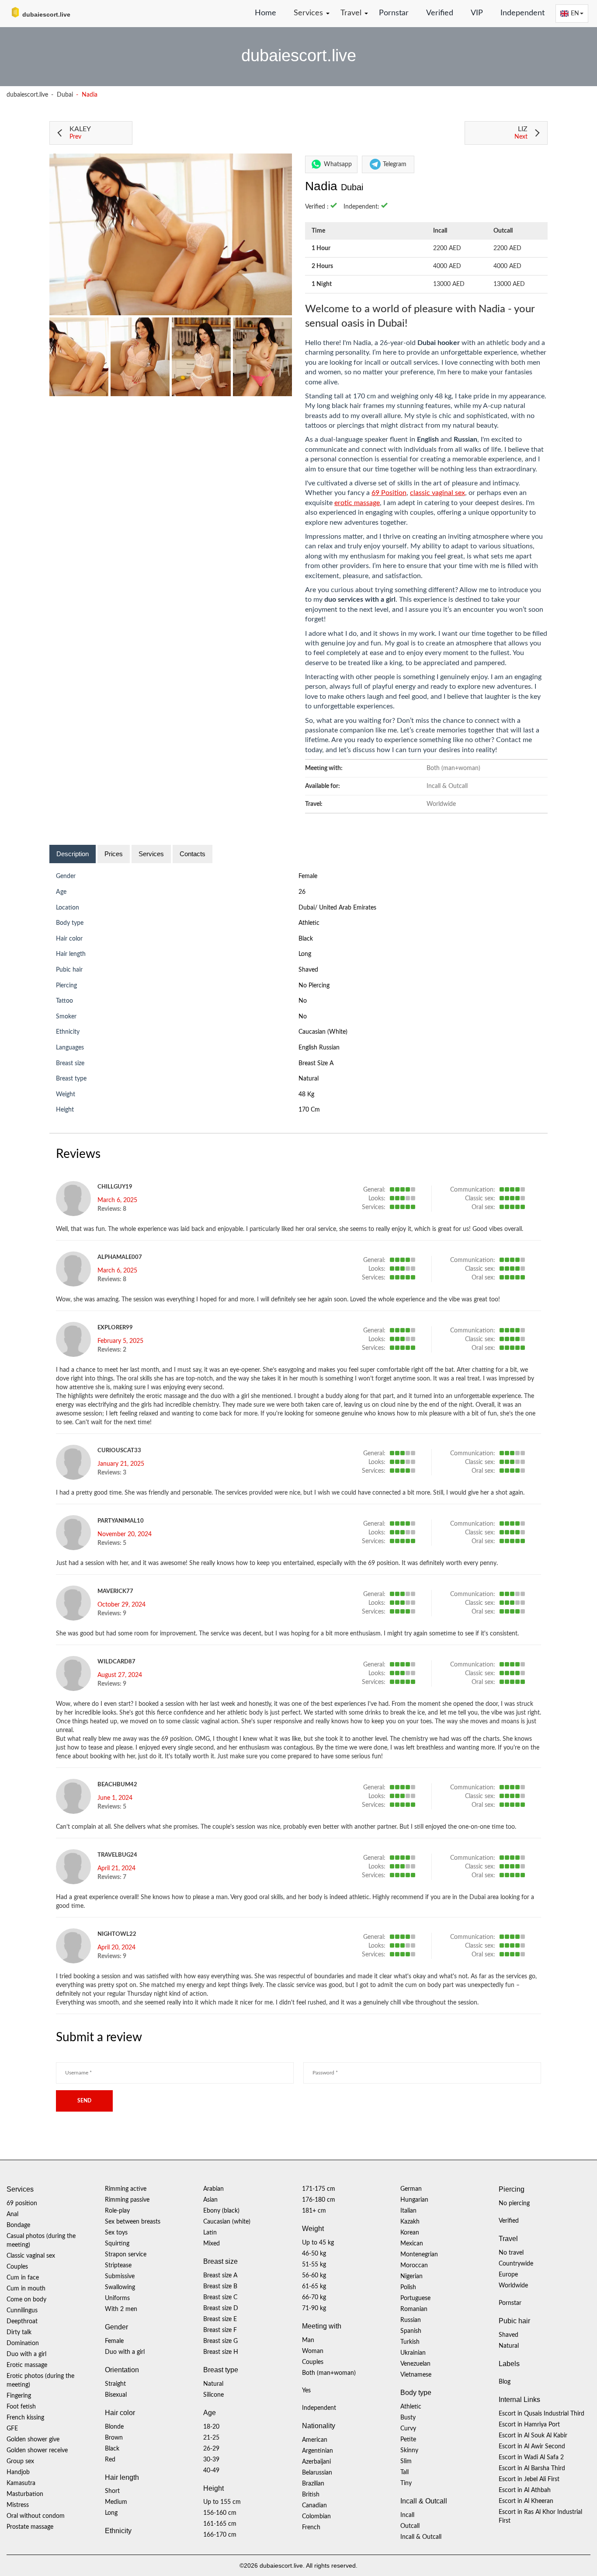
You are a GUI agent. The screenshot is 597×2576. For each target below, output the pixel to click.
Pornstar (394, 13)
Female (308, 876)
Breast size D (221, 2308)
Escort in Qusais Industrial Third (541, 2414)
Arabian (213, 2189)
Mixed (212, 2244)
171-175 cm (319, 2189)
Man (308, 2340)
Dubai (65, 95)
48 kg (306, 1095)
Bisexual (116, 2395)
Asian (210, 2200)
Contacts (193, 854)
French (311, 2527)
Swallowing (120, 2287)
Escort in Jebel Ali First (529, 2479)
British (311, 2495)
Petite (408, 2440)
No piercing (314, 986)
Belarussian (317, 2473)
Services (151, 854)
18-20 (211, 2427)
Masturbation (25, 2494)
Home (266, 13)
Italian (408, 2211)
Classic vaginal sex (31, 2256)
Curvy (408, 2429)
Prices (114, 854)
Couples (17, 2267)
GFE (12, 2429)
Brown (114, 2438)
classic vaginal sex (437, 493)
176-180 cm (319, 2200)
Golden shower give (33, 2440)
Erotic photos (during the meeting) (40, 2381)
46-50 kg (314, 2254)
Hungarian (414, 2200)
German (411, 2189)
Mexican (412, 2244)
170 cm (309, 1110)
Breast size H (221, 2352)
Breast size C (220, 2297)
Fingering (19, 2396)
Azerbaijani (316, 2462)
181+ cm (314, 2211)
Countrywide (516, 2264)
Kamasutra (21, 2483)
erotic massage (357, 503)
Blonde (114, 2427)
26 (302, 892)
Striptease (118, 2266)
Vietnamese (416, 2375)
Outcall (410, 2526)
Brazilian (313, 2484)
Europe (508, 2275)
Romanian (414, 2309)
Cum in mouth (26, 2289)
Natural (309, 1079)
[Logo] (50, 13)
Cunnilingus (22, 2311)
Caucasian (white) (323, 1032)
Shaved (308, 970)
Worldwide (513, 2286)
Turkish (410, 2342)
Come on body (26, 2300)
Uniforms (117, 2298)
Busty (408, 2418)
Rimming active (126, 2189)
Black (306, 939)
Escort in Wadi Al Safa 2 (531, 2457)
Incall (407, 2515)
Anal (12, 2214)
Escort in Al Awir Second (532, 2447)
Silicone (213, 2395)
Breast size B (220, 2287)
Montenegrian (419, 2255)
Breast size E (220, 2319)
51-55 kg (314, 2265)
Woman (313, 2351)
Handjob (18, 2472)
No (303, 1017)
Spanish (411, 2331)
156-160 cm (220, 2513)
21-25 (211, 2438)
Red (110, 2460)
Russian (411, 2320)
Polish (408, 2287)
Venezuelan (415, 2364)
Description (73, 854)
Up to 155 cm (222, 2502)
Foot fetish (21, 2407)
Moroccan (414, 2266)
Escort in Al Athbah (525, 2490)
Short (112, 2491)
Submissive (120, 2276)
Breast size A (316, 1063)
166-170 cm (220, 2535)
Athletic (309, 923)
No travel (511, 2253)
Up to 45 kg (318, 2243)
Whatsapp (338, 164)
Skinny (409, 2451)
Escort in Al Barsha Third (532, 2468)
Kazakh (410, 2222)
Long (305, 954)
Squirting (117, 2244)
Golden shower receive (37, 2451)
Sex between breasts (133, 2222)
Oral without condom (36, 2516)
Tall (404, 2472)
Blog (505, 2382)
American (315, 2440)
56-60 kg (314, 2276)
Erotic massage (27, 2365)
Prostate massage (30, 2527)
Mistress (18, 2505)
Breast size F (220, 2330)
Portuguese (415, 2298)
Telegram (395, 164)
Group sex (20, 2461)
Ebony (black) (221, 2211)
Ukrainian (413, 2353)
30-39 (211, 2460)
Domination (23, 2343)
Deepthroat (22, 2322)
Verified (440, 13)
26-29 (211, 2449)
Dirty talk (19, 2332)
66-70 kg (314, 2297)
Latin (210, 2233)
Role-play (117, 2211)
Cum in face (23, 2278)
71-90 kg (314, 2308)
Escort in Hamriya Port (529, 2425)
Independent (522, 13)
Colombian (316, 2517)
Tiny (406, 2483)
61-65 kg (314, 2287)
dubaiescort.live (27, 95)
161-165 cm (220, 2524)
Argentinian (318, 2451)
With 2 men (121, 2309)
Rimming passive (127, 2200)
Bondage (18, 2225)
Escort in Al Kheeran (526, 2501)
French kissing (25, 2418)
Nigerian (411, 2276)
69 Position (389, 493)
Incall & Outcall (421, 2537)
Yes (306, 2391)
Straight (115, 2384)
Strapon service (126, 2255)
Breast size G (220, 2341)
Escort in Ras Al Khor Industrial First (540, 2517)
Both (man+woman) (329, 2373)
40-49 (211, 2471)
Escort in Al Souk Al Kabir (533, 2436)
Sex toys (116, 2233)
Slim (406, 2461)
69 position (22, 2203)
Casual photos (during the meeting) (41, 2241)
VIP (477, 13)
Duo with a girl (26, 2354)
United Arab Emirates (348, 908)
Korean (410, 2233)
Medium (116, 2502)
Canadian (314, 2506)
